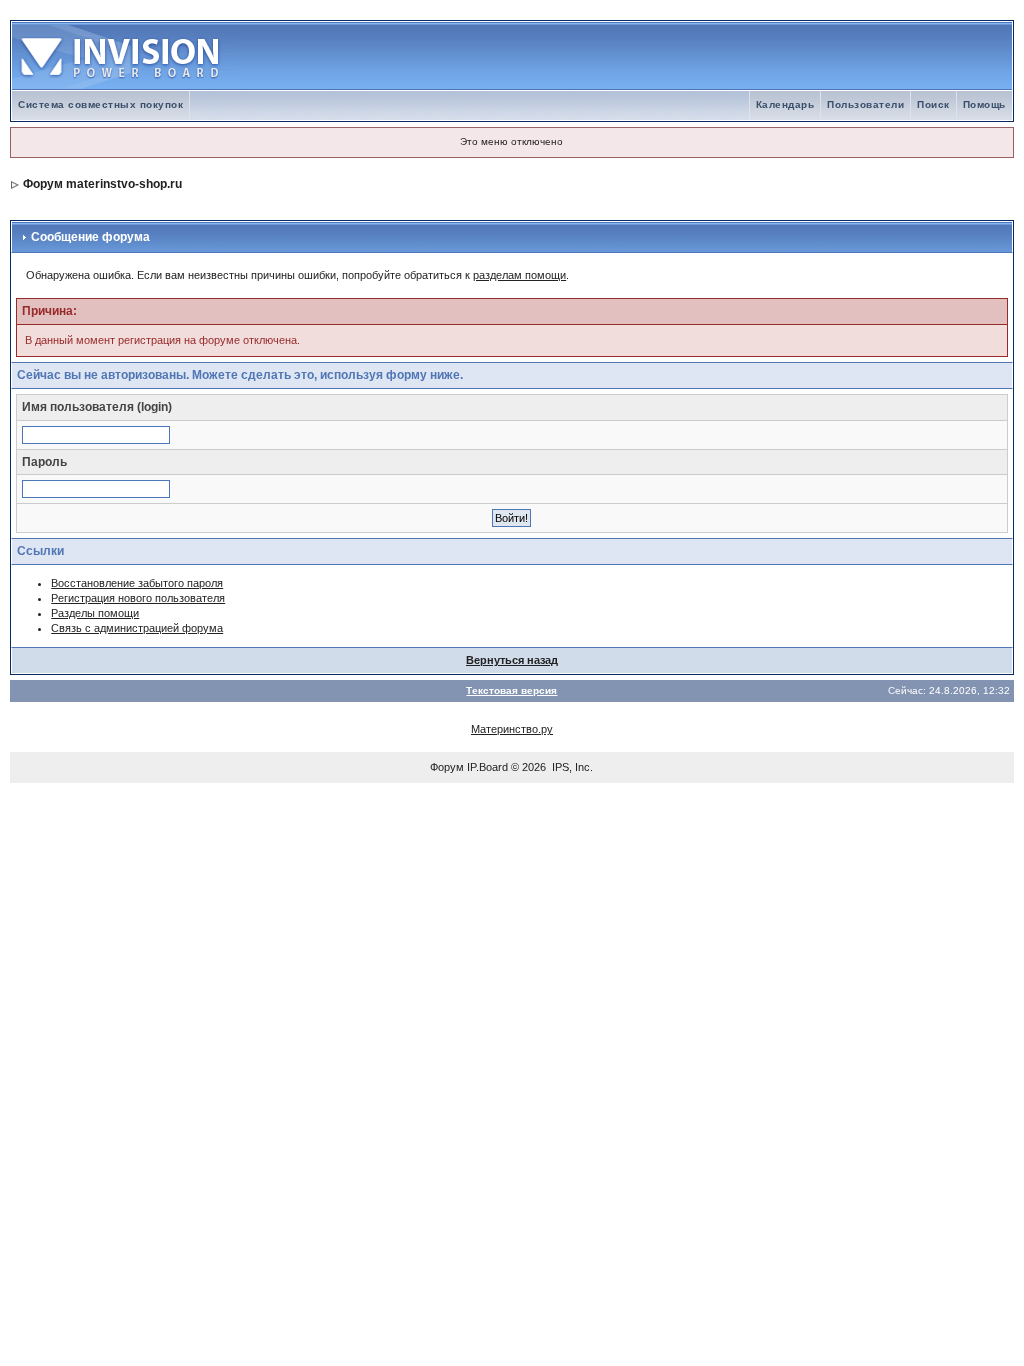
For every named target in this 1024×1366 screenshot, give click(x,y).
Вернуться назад (512, 660)
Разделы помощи (95, 613)
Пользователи (865, 104)
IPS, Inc (571, 767)
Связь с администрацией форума (137, 628)
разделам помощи (519, 275)
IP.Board (487, 767)
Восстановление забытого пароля (137, 583)
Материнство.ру (512, 729)
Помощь (984, 104)
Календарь (785, 104)
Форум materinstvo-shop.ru (102, 184)
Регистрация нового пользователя (138, 598)
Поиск (933, 104)
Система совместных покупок (100, 104)
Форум (447, 767)
